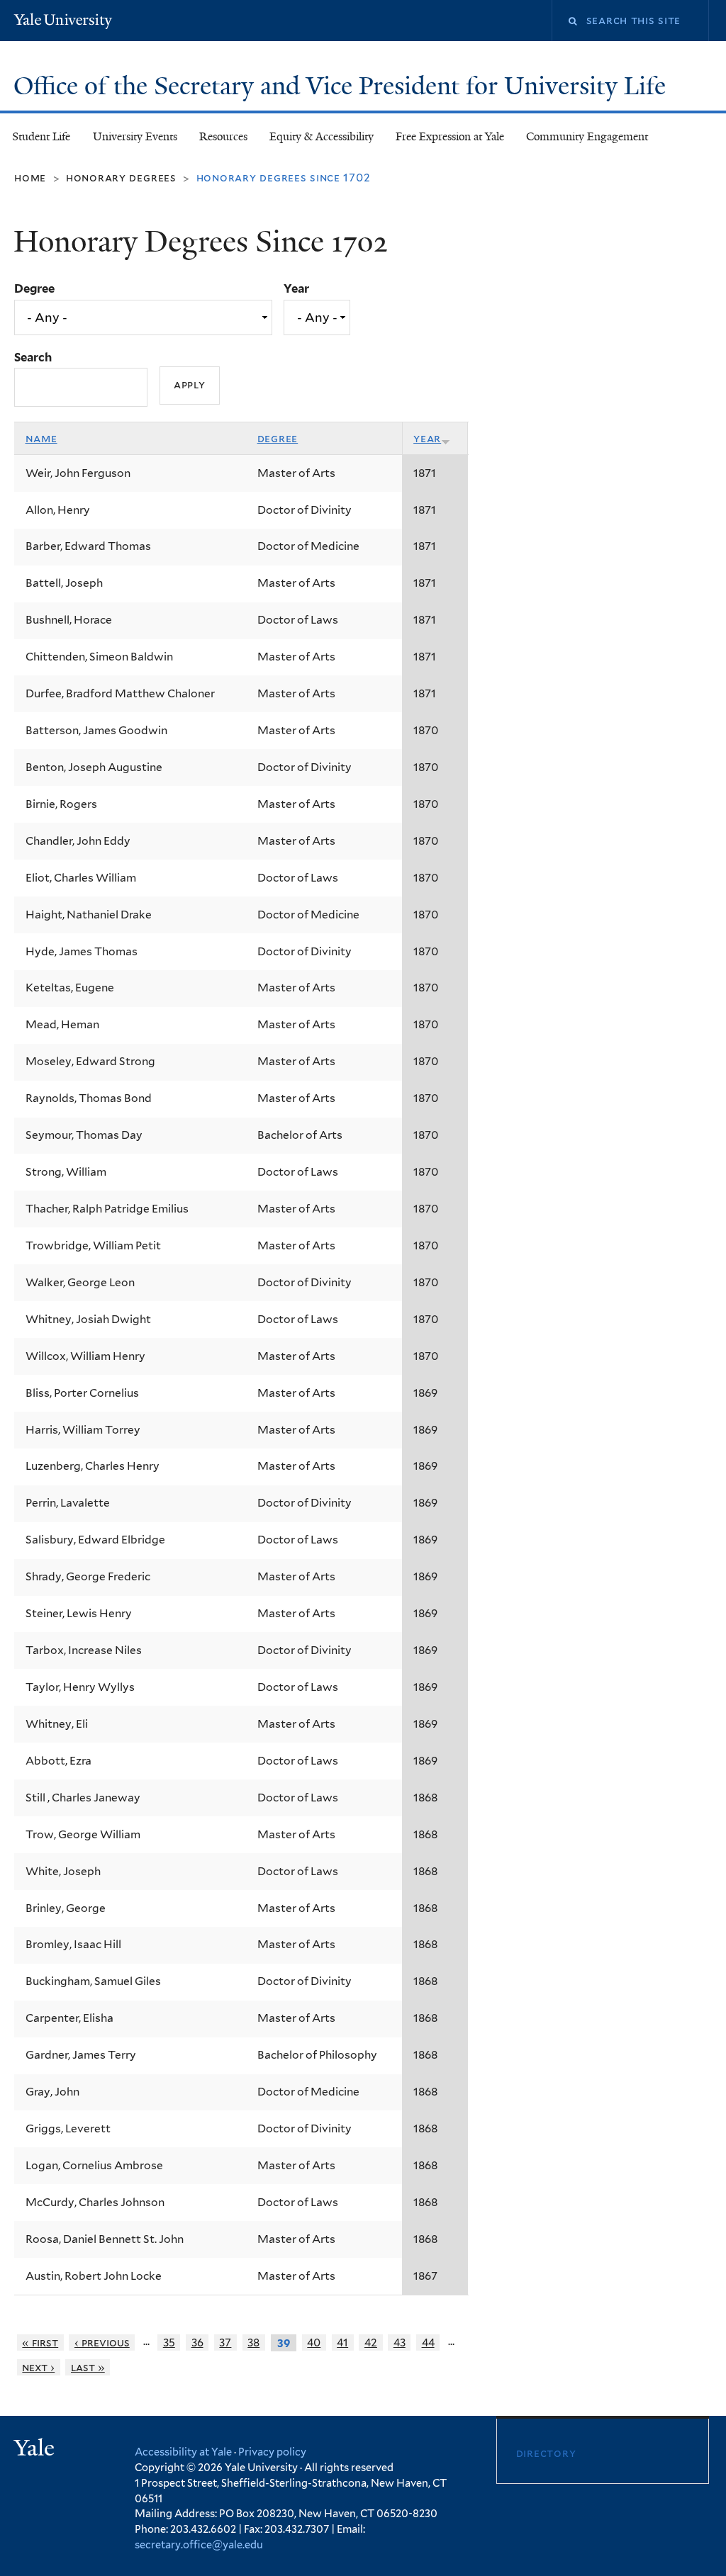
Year (296, 288)
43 (400, 2342)
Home (30, 178)
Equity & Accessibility (322, 136)
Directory (546, 2453)
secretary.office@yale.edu (199, 2544)
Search (33, 357)
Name (41, 438)
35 (169, 2342)
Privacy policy (272, 2452)
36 (197, 2342)
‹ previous (102, 2342)
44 (428, 2342)
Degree (34, 288)
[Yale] (36, 2450)
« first (40, 2342)
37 (225, 2342)
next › (38, 2367)
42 (371, 2342)
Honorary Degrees (121, 178)
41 (342, 2342)
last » (88, 2367)
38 (253, 2342)
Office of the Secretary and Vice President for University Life (343, 86)
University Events (135, 136)
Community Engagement (587, 136)
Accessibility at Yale (183, 2452)
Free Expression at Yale (450, 136)
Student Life (41, 136)
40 (314, 2342)
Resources (223, 136)
